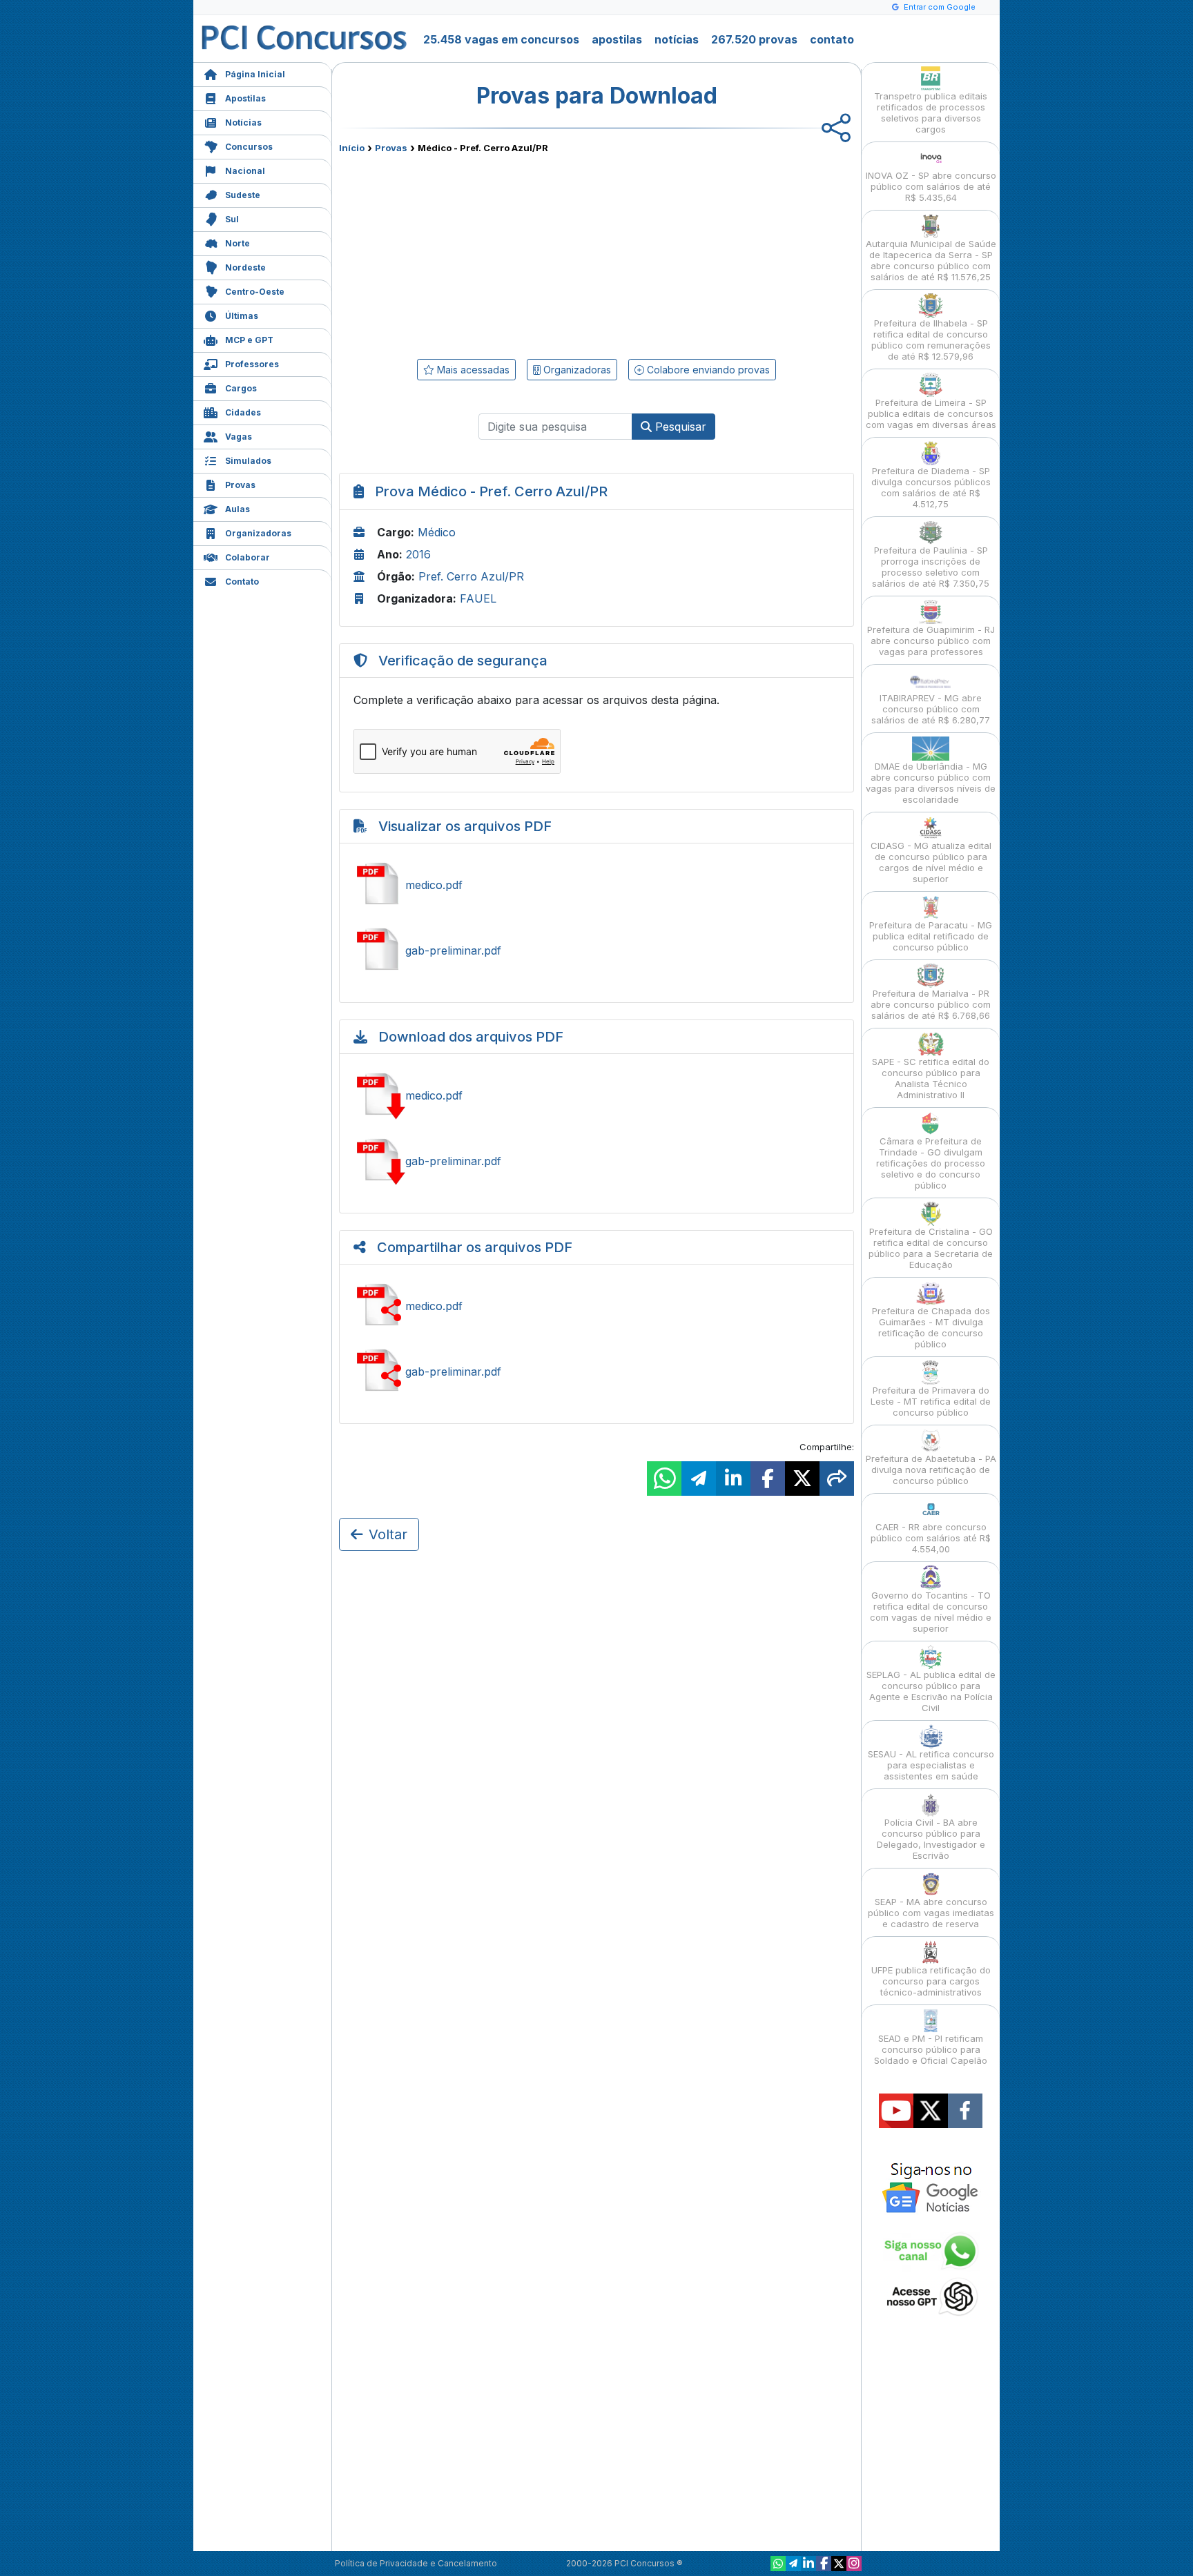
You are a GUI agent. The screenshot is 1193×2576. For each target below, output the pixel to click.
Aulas (237, 509)
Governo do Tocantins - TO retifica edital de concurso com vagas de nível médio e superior (931, 1612)
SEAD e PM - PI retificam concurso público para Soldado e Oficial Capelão (931, 2049)
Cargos (241, 388)
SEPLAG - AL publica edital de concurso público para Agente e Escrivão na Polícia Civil (931, 1691)
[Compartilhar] (837, 1479)
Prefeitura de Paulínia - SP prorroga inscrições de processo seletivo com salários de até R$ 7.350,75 (931, 567)
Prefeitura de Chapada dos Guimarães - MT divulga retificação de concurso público (931, 1327)
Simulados (248, 461)
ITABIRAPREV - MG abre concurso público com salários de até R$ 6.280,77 (931, 709)
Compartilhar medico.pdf (596, 1306)
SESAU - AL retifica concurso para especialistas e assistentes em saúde (931, 1765)
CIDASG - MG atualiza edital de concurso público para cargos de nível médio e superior (931, 862)
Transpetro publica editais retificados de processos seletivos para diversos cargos (931, 113)
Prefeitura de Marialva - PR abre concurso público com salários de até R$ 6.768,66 (931, 1004)
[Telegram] (793, 2564)
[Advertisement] (484, 253)
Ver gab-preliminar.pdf (596, 950)
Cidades (243, 412)
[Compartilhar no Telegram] (699, 1479)
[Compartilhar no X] (802, 1479)
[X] (839, 2564)
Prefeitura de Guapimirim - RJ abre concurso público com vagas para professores (931, 641)
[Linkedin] (808, 2564)
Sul (232, 219)
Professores (252, 364)
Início (352, 148)
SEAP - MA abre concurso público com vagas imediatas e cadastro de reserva (931, 1913)
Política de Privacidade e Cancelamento (416, 2563)
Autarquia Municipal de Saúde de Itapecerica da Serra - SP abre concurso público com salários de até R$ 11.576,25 (931, 260)
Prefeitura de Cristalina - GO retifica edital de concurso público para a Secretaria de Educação (931, 1248)
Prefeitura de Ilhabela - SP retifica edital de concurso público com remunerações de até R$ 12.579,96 (931, 340)
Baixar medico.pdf (596, 1095)
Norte (237, 243)
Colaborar (248, 557)
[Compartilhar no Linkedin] (733, 1479)
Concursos (249, 147)
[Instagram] (854, 2564)
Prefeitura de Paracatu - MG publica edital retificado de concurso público (931, 936)
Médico (437, 532)
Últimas (242, 316)
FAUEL (478, 598)
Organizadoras (258, 533)
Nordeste (245, 267)
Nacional (245, 171)
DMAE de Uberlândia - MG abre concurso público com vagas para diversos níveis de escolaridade (931, 783)
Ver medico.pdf (596, 885)
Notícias (243, 123)
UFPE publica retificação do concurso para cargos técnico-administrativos (931, 1981)
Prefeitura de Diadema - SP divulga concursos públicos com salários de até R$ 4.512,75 (931, 487)
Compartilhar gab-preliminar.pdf (596, 1372)
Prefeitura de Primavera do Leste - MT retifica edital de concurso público (931, 1401)
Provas (240, 485)
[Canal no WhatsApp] (778, 2564)
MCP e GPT (249, 340)
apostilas (617, 39)
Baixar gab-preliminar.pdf (596, 1161)
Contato (242, 582)
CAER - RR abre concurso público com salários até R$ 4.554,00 (931, 1538)
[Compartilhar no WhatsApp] (664, 1479)
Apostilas (245, 98)
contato (832, 39)
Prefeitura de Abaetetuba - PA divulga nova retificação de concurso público (931, 1470)
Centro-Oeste (255, 292)
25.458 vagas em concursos (501, 39)
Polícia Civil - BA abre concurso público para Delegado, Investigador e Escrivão (931, 1839)
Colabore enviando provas (707, 370)
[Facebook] (824, 2564)
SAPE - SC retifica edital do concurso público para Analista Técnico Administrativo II (931, 1078)
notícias (677, 39)
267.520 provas (754, 39)
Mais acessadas (472, 370)
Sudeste (243, 195)
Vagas (239, 437)
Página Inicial (255, 74)
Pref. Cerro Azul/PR (471, 576)
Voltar (388, 1534)
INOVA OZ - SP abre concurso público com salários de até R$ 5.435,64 (931, 186)
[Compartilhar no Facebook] (768, 1479)
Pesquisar (679, 427)
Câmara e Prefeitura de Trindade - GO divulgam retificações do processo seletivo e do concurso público (931, 1163)
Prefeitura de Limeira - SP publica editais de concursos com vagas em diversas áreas (931, 413)
